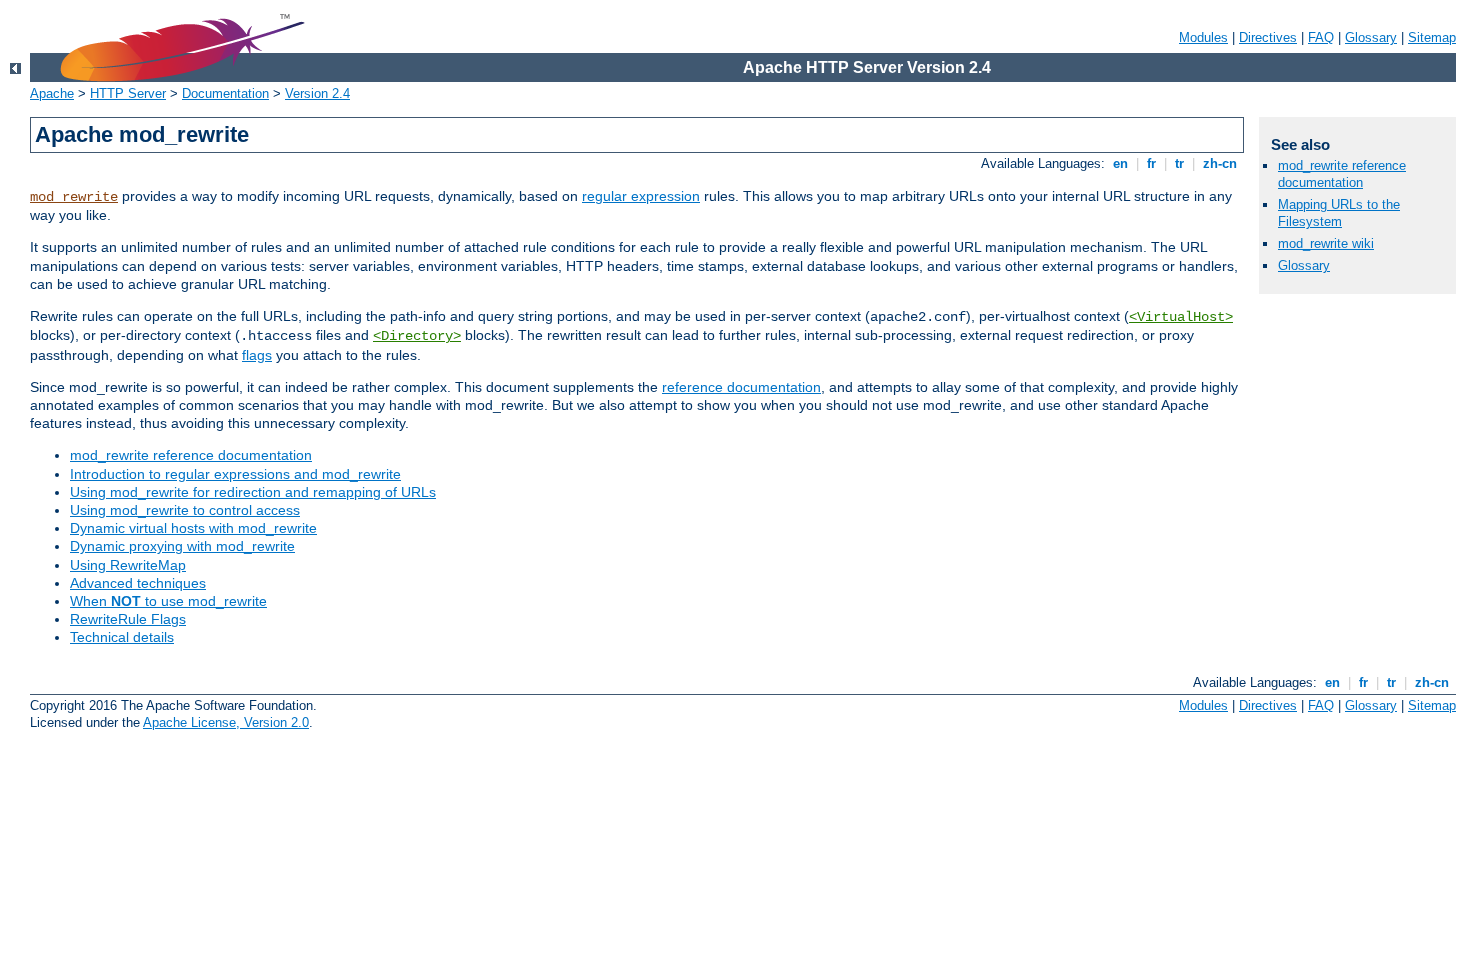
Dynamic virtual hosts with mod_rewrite (193, 528)
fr (1151, 163)
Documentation (225, 93)
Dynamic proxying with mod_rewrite (182, 546)
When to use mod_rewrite (168, 601)
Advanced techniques (138, 583)
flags (257, 355)
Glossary (1371, 37)
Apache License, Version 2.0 (226, 722)
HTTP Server (128, 93)
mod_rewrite (74, 197)
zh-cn (1220, 163)
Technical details (122, 637)
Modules (1203, 37)
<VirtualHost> (1181, 317)
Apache (52, 93)
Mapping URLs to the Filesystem (1339, 213)
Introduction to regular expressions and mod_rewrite (235, 474)
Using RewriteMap (128, 565)
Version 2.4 (317, 93)
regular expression (641, 196)
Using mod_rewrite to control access (185, 510)
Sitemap (1432, 37)
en (1120, 163)
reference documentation (741, 387)
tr (1179, 163)
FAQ (1321, 37)
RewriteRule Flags (128, 619)
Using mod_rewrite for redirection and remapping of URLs (253, 492)
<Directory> (417, 336)
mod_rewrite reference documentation (191, 455)
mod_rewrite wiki (1326, 243)
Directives (1268, 37)
